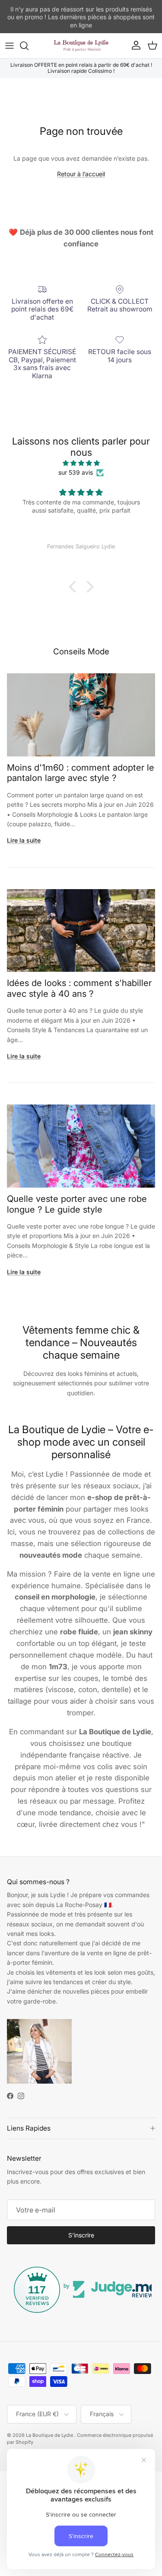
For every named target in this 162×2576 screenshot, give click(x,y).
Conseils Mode (81, 652)
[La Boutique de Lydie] (81, 46)
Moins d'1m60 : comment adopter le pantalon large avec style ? (81, 773)
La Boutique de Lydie (50, 2435)
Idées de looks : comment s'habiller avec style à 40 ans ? (79, 988)
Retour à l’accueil (81, 174)
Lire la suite (24, 840)
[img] (81, 463)
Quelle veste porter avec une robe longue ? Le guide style (77, 1204)
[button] (74, 587)
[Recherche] (29, 46)
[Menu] (10, 46)
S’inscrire (81, 2235)
